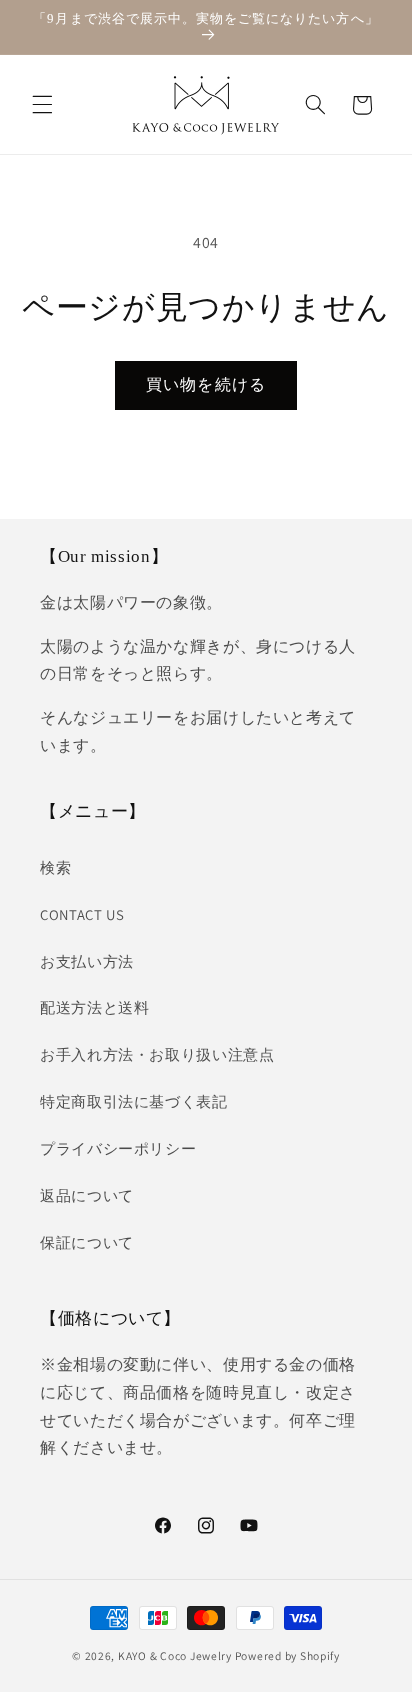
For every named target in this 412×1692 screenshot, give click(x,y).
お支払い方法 (87, 961)
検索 (55, 867)
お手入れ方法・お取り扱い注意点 (157, 1054)
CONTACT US (82, 914)
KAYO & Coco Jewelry (175, 1655)
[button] (42, 105)
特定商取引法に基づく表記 (134, 1101)
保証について (87, 1242)
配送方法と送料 (94, 1007)
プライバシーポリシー (118, 1148)
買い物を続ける (205, 384)
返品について (87, 1195)
